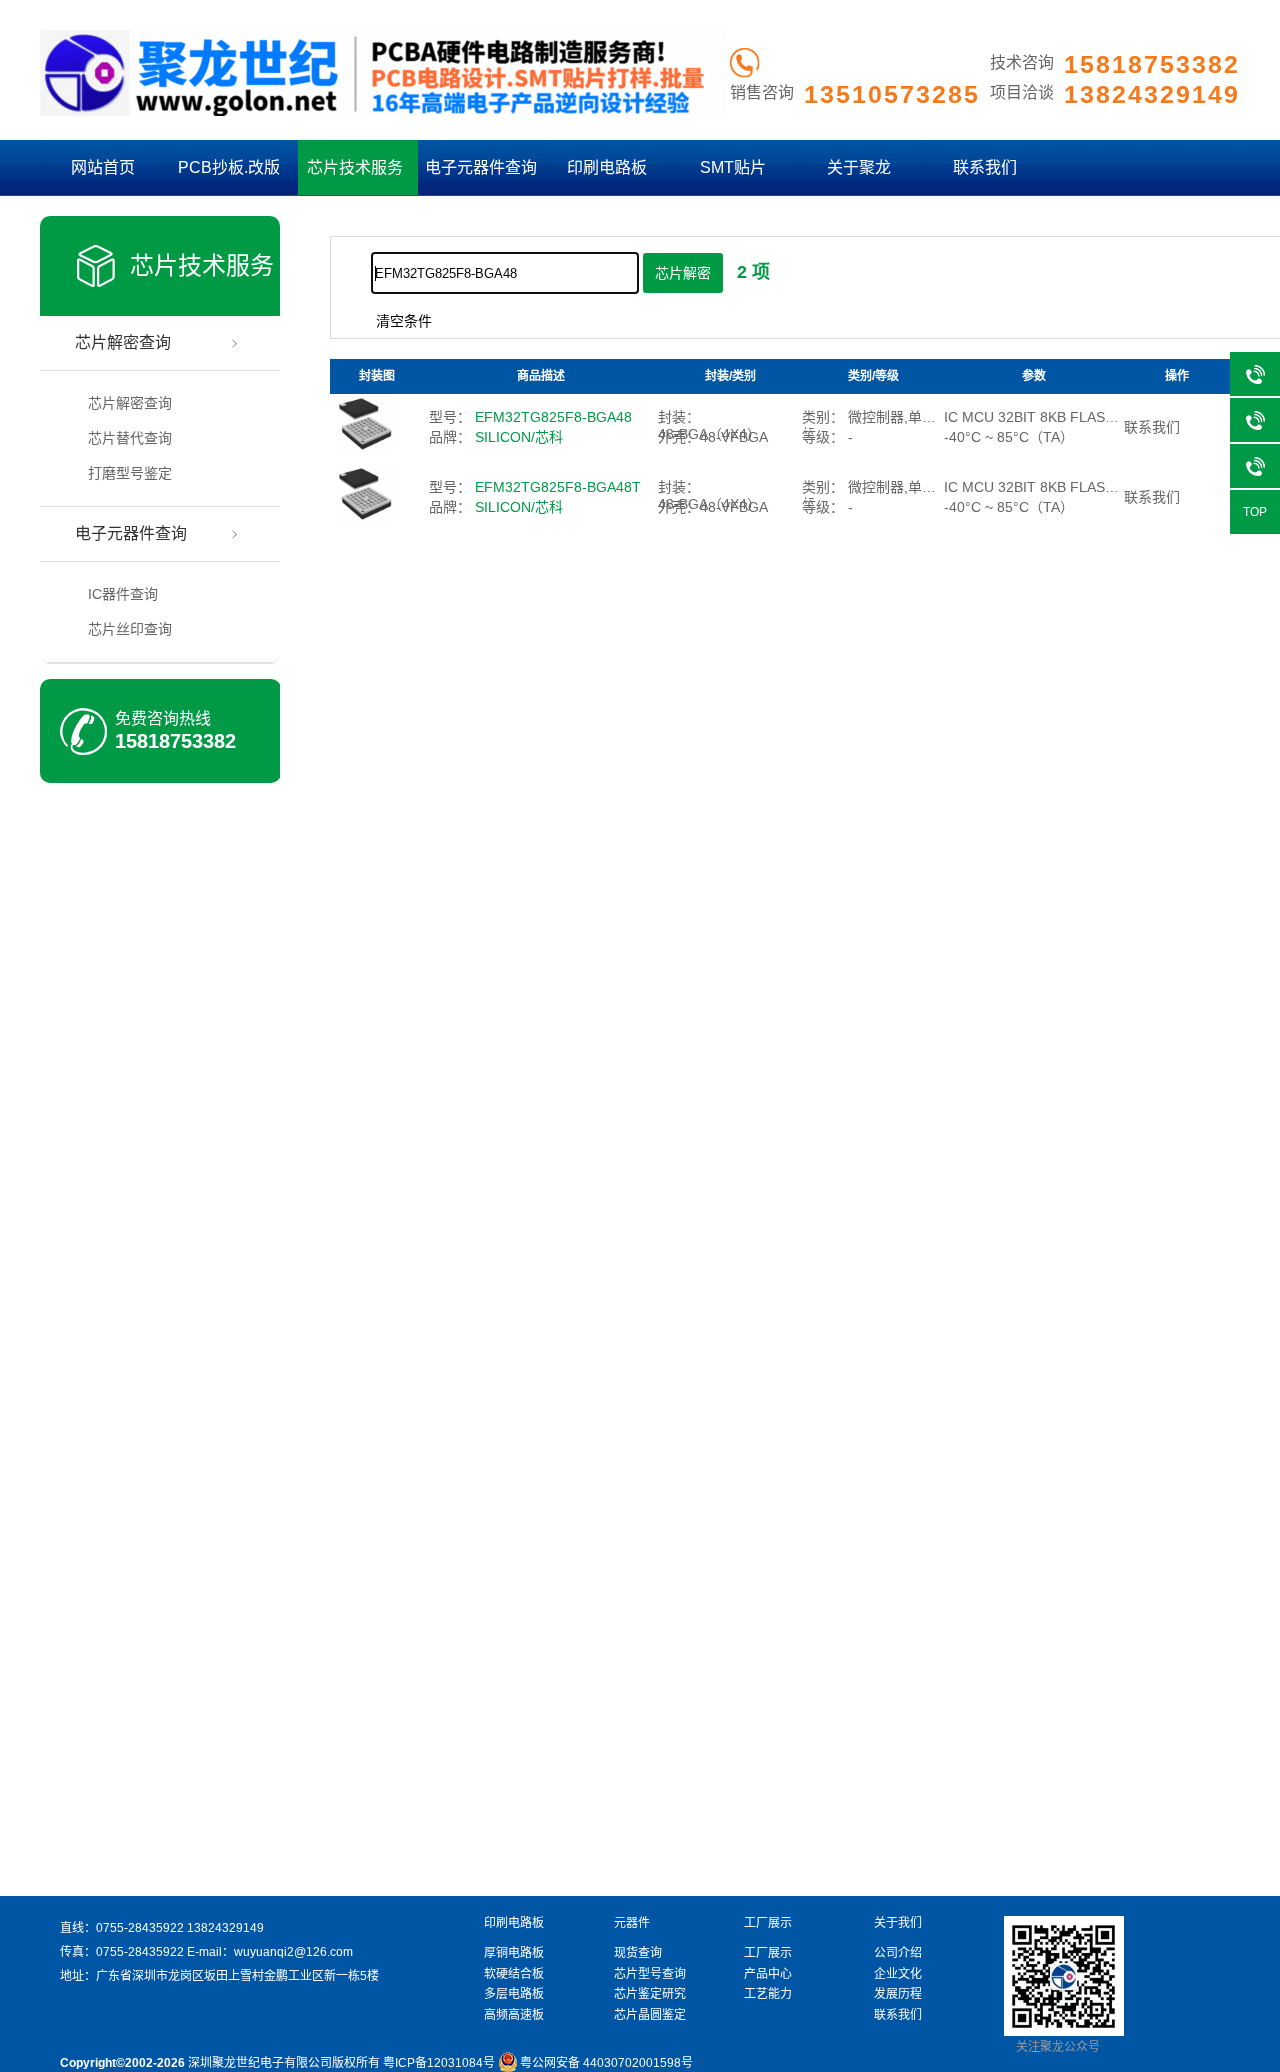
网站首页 (103, 167)
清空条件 (404, 321)
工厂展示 (768, 1953)
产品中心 (768, 1974)
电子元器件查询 (481, 167)
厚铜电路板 (514, 1953)
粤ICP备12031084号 (439, 2063)
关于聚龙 (859, 167)
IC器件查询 (123, 594)
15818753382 (175, 741)
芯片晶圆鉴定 (650, 2015)
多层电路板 (514, 1994)
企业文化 (898, 1974)
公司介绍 (898, 1953)
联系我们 (985, 167)
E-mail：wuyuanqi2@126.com (270, 1952)
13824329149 (225, 1928)
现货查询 (638, 1953)
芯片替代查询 (130, 438)
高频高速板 (514, 2015)
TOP (1255, 512)
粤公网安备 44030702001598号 (606, 2063)
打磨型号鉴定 (130, 473)
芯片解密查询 (123, 342)
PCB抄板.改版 (229, 167)
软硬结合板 (514, 1974)
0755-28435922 (140, 1928)
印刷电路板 (607, 167)
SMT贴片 (733, 167)
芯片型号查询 (650, 1974)
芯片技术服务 (355, 167)
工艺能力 (768, 1994)
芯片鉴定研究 (650, 1994)
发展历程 (898, 1994)
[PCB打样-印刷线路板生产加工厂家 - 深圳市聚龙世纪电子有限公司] (383, 112)
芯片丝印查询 (130, 629)
